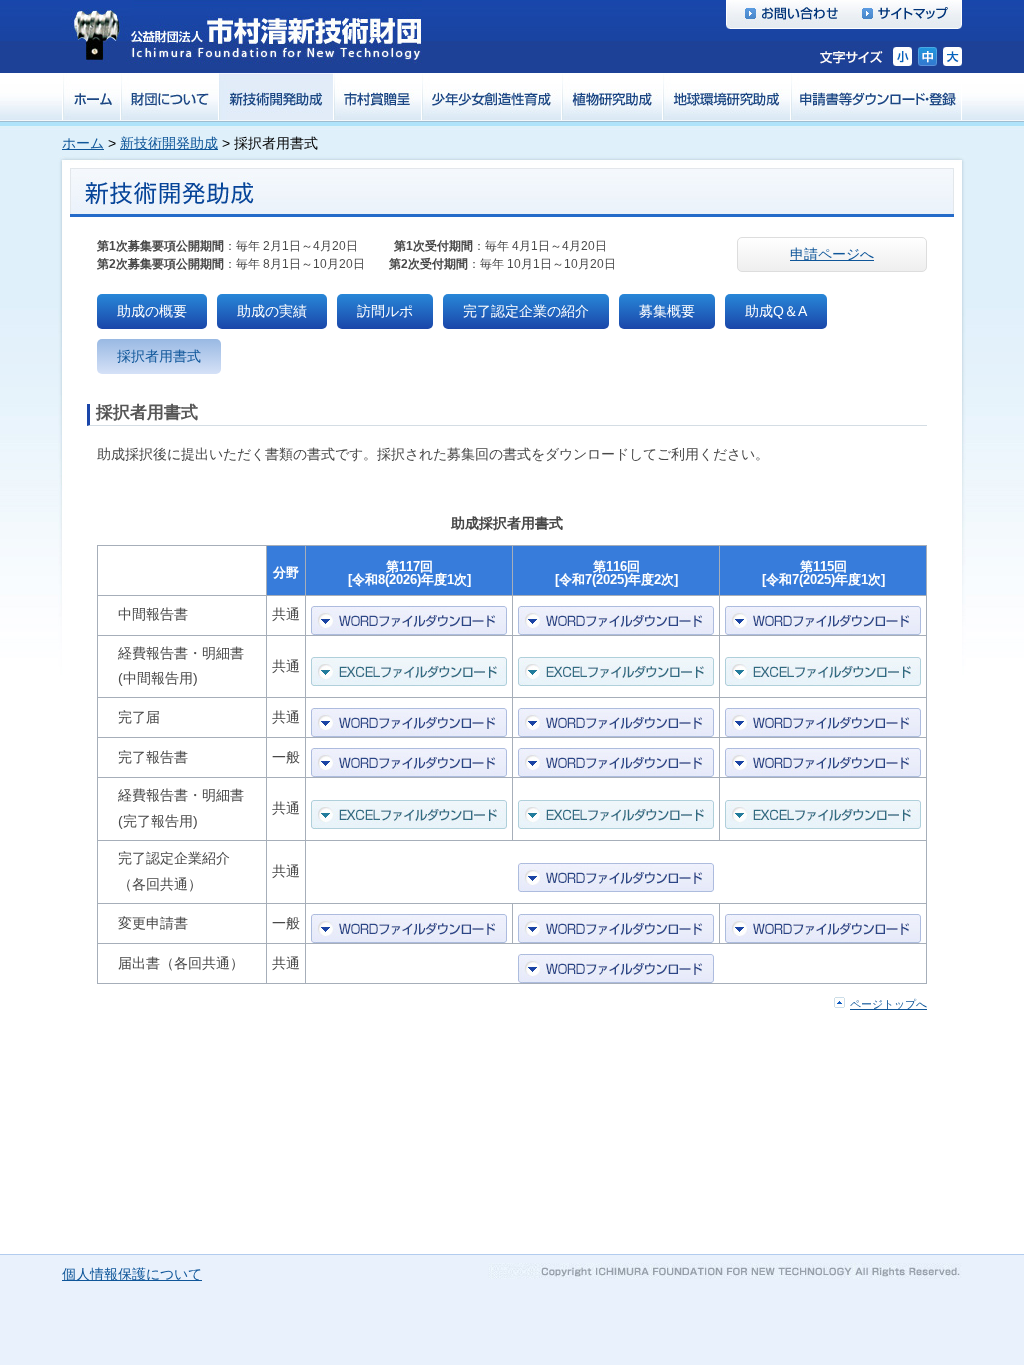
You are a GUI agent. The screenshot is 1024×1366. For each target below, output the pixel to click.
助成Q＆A (776, 311)
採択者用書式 (159, 356)
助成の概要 (152, 311)
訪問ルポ (385, 311)
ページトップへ (888, 1004)
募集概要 (667, 311)
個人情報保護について (132, 1274)
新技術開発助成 (169, 143)
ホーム (83, 143)
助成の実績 (272, 311)
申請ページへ (832, 254)
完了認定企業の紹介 (526, 311)
